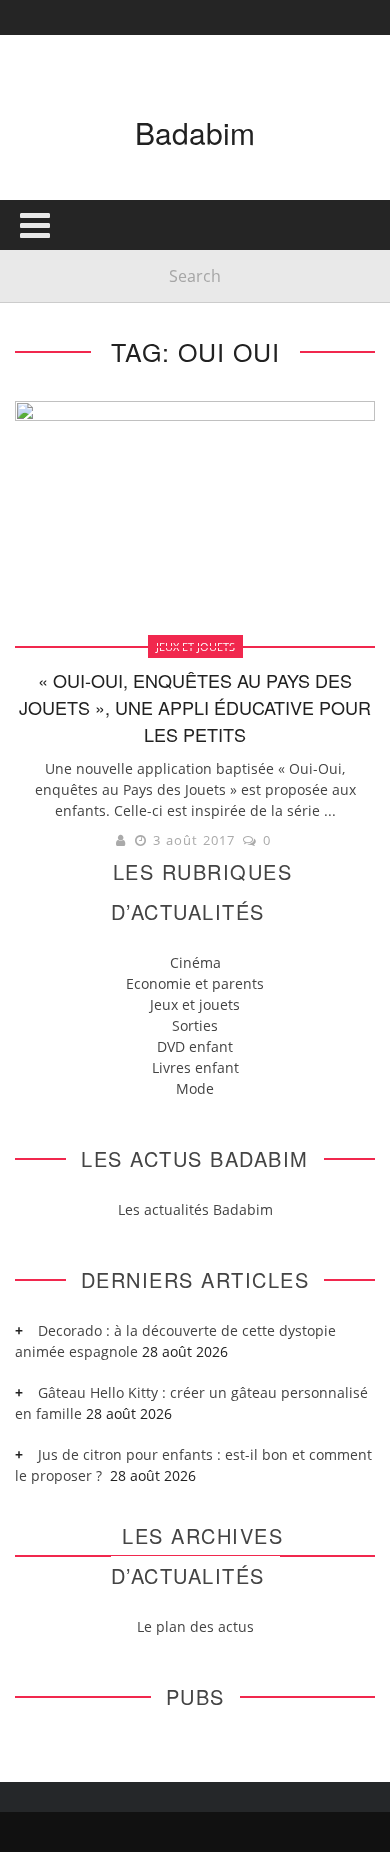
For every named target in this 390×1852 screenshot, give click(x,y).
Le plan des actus (195, 1626)
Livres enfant (195, 1067)
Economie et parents (195, 983)
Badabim (195, 132)
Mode (195, 1088)
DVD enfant (195, 1046)
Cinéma (195, 962)
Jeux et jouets (195, 1004)
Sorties (195, 1025)
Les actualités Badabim (195, 1209)
